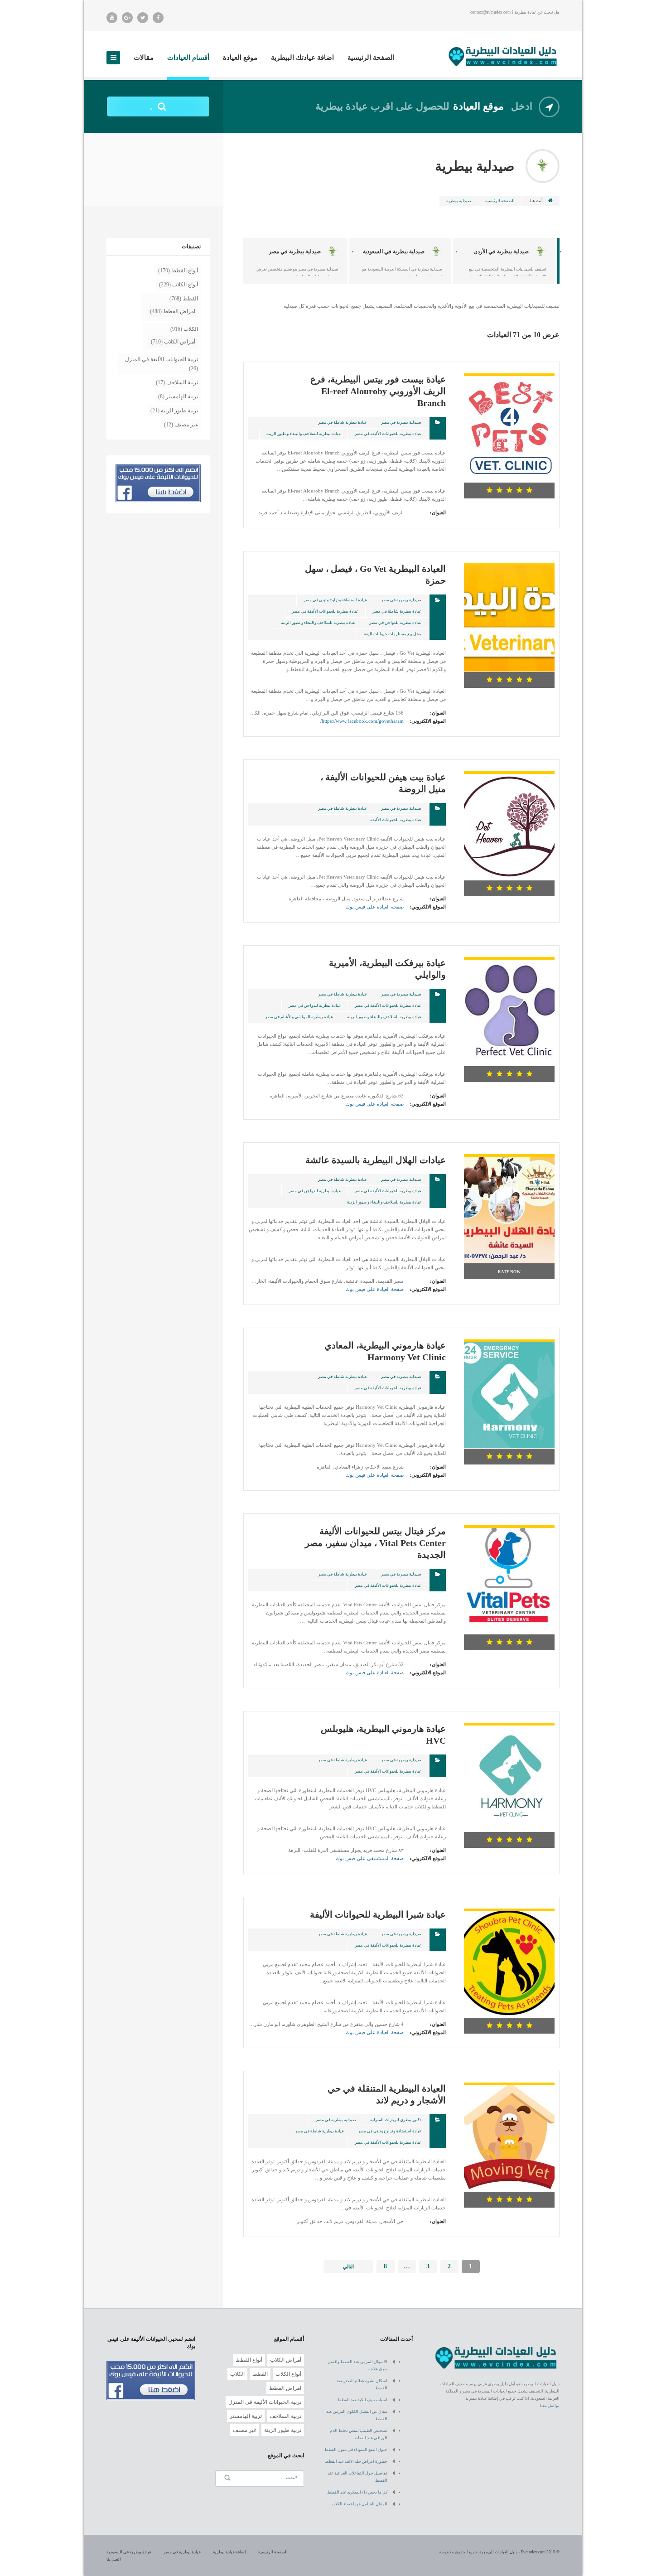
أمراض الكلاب (180, 342)
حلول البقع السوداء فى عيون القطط (356, 2450)
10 (384, 336)
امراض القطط (179, 311)
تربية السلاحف (182, 382)
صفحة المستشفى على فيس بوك (370, 1858)
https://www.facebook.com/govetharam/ (362, 721)
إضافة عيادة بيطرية (229, 2552)
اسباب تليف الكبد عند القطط (362, 2400)
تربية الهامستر (182, 396)
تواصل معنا (550, 2406)
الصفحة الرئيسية (371, 58)
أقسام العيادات (188, 58)
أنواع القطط (185, 271)
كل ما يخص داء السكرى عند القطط (357, 2492)
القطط (190, 299)
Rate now (509, 1272)
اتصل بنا (114, 2559)
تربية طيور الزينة (179, 411)
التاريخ (308, 336)
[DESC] (249, 336)
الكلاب (191, 329)
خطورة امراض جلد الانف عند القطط (356, 2461)
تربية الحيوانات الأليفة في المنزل (162, 359)
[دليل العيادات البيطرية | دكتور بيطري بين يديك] (503, 56)
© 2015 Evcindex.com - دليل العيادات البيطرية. (519, 2552)
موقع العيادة (240, 58)
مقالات (144, 58)
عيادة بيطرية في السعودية (129, 2552)
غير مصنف (186, 425)
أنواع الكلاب (185, 285)
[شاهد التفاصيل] (509, 377)
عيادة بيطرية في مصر (182, 2552)
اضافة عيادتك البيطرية (302, 58)
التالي (348, 2267)
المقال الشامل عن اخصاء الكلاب (360, 2504)
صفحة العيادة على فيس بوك (375, 907)
